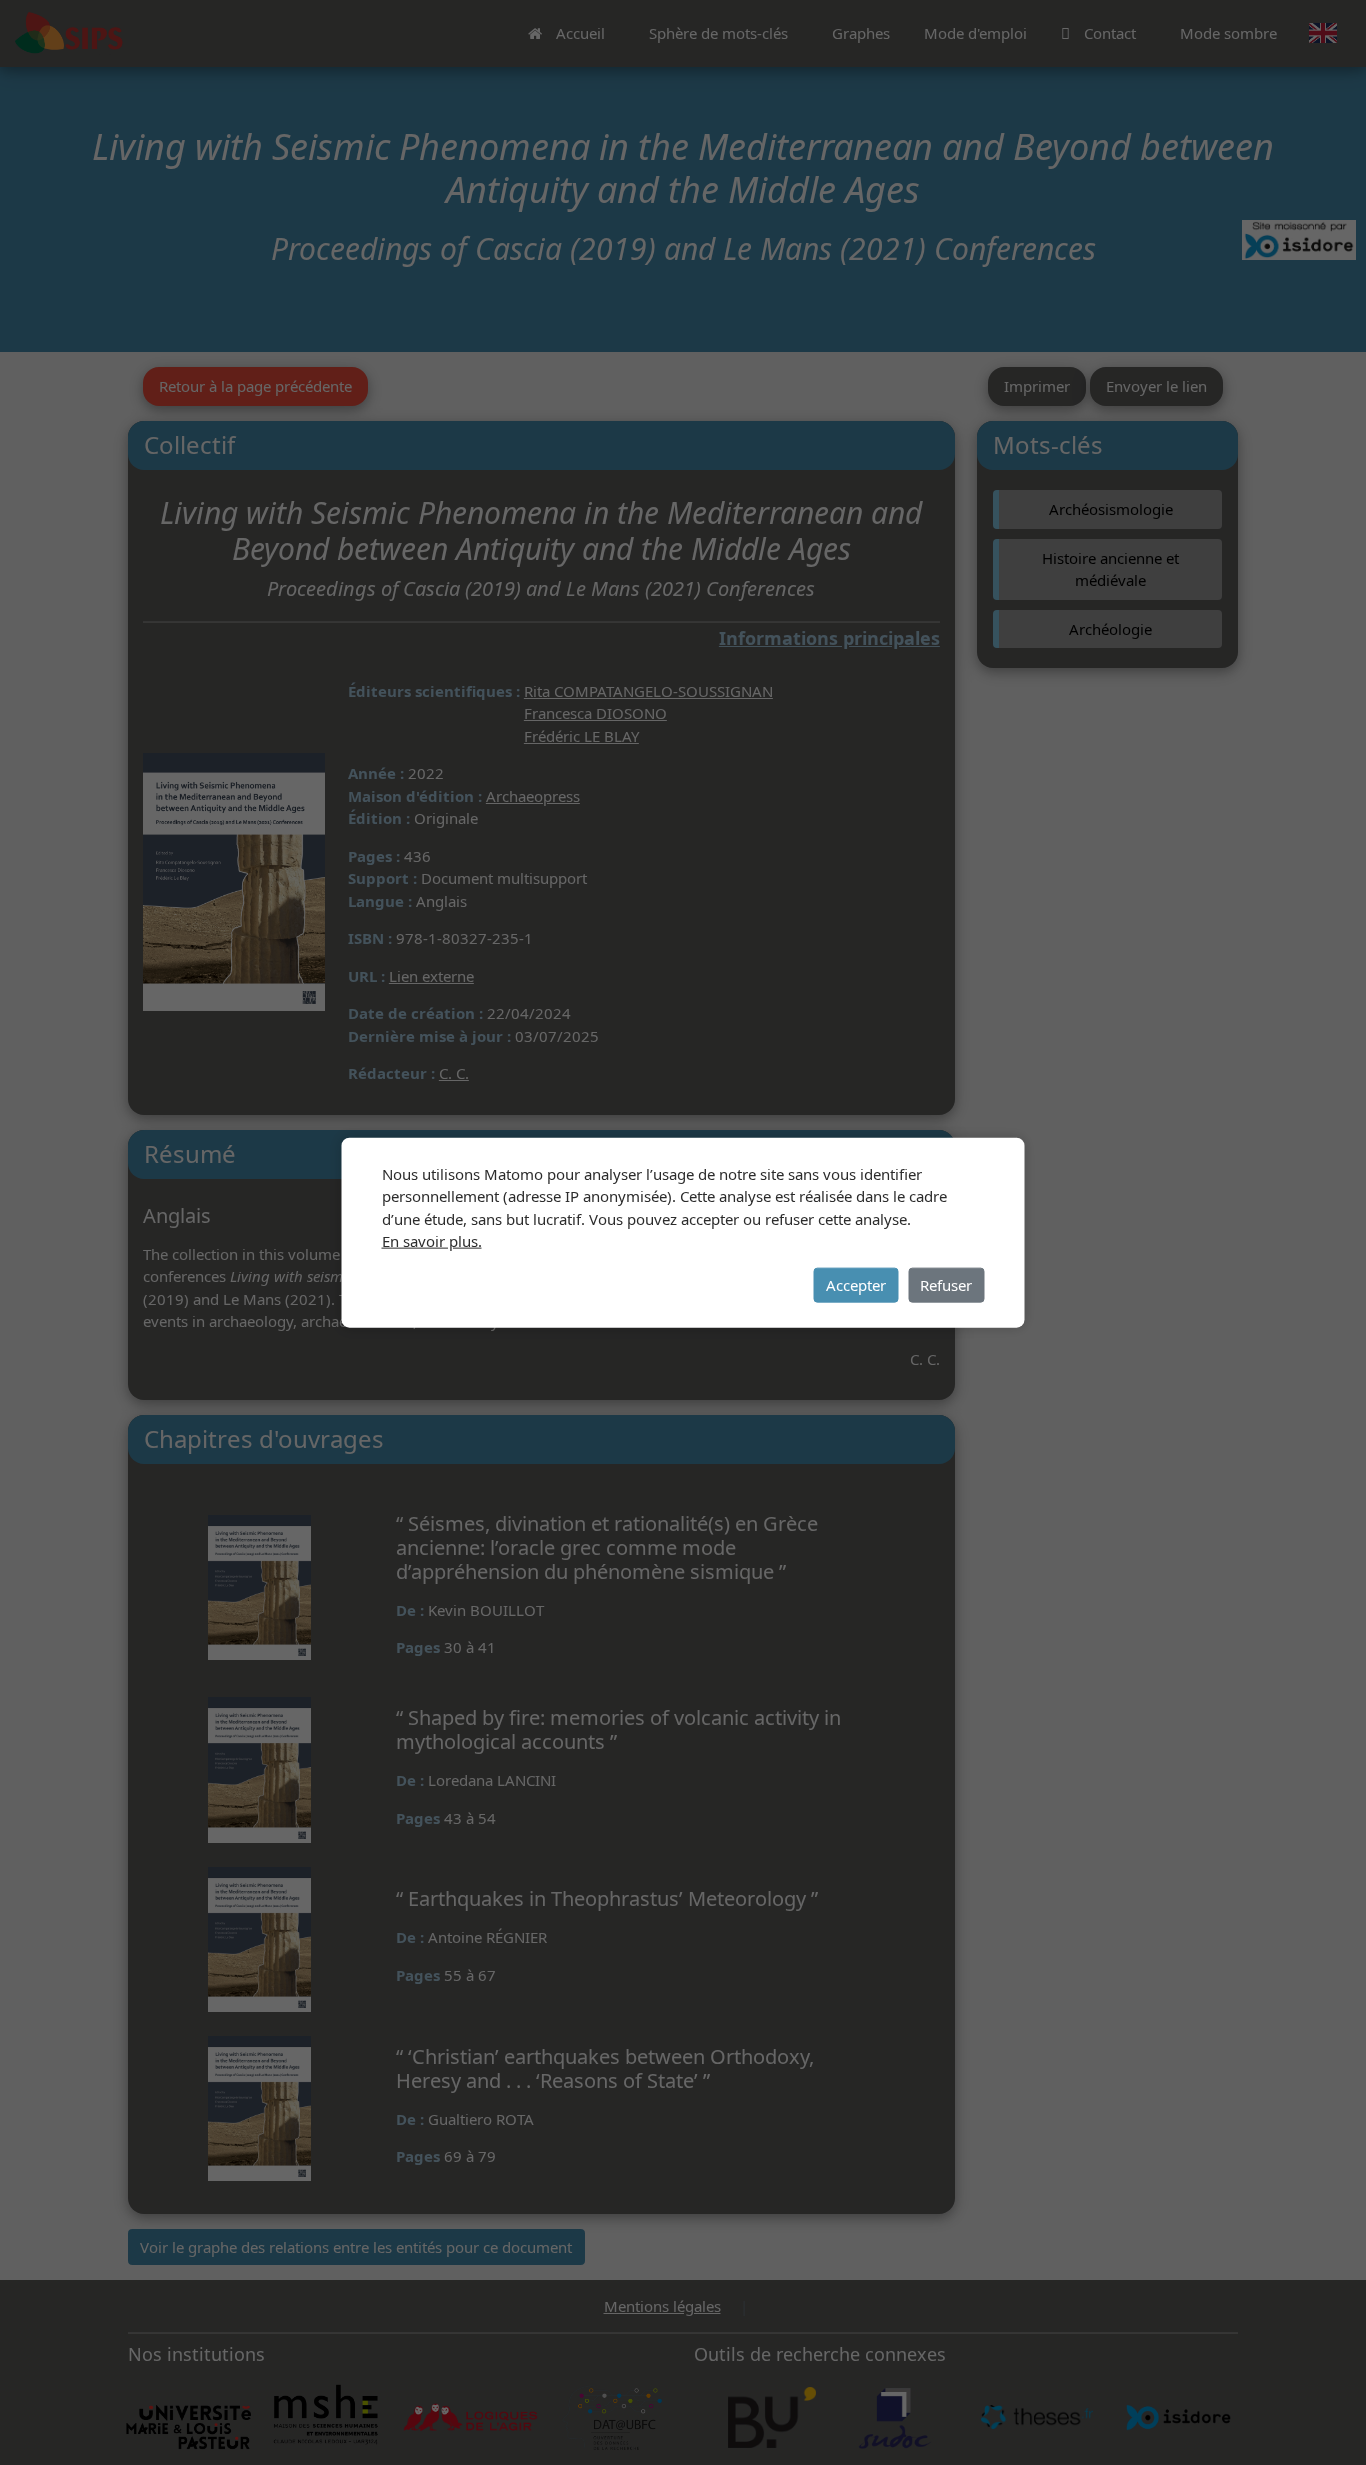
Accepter (856, 1285)
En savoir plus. (432, 1241)
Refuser (946, 1285)
